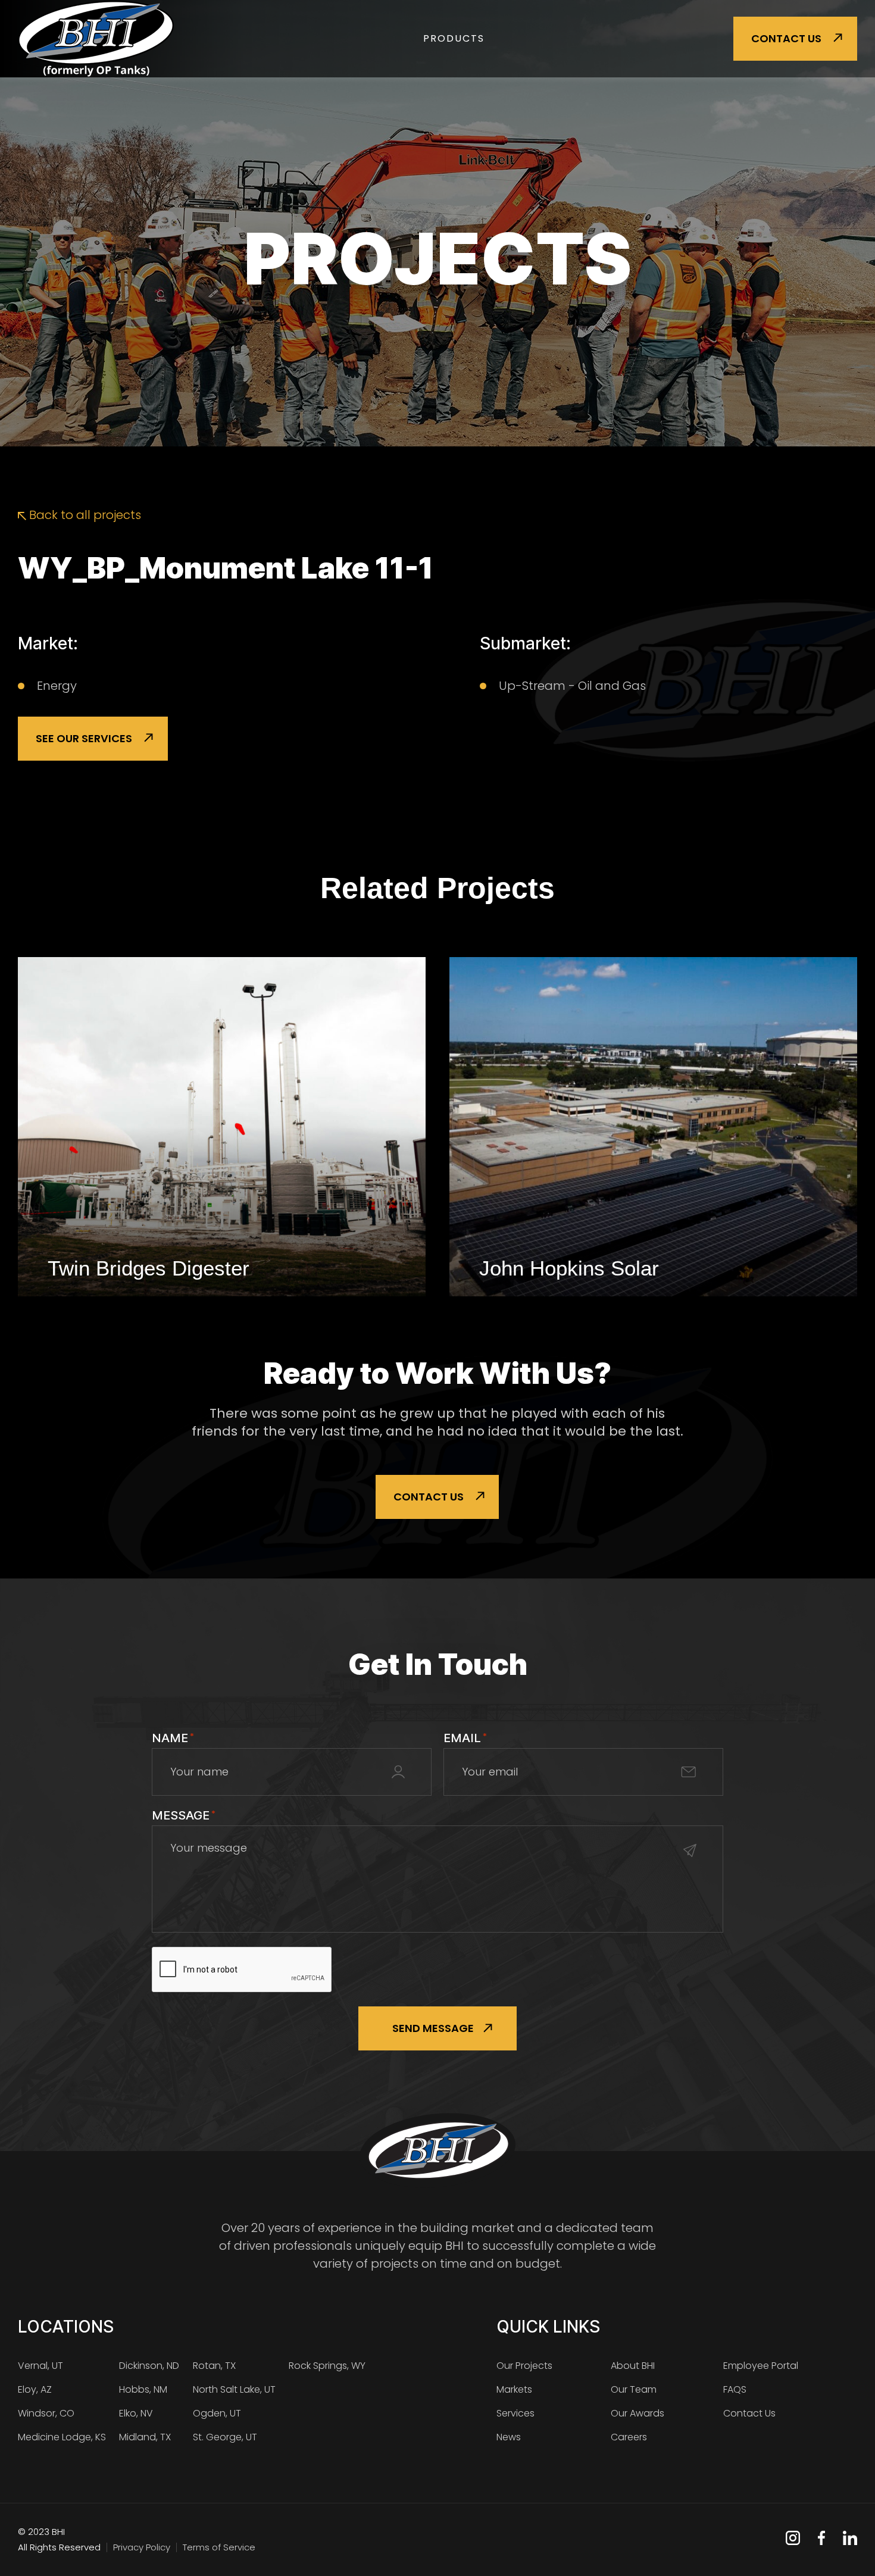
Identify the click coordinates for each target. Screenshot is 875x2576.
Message (184, 1815)
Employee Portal (761, 2366)
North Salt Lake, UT (234, 2389)
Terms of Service (219, 2547)
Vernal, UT (40, 2366)
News (509, 2437)
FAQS (735, 2389)
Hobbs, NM (143, 2389)
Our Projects (524, 2366)
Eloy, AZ (35, 2389)
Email (465, 1738)
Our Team (634, 2389)
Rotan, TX (214, 2366)
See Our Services (84, 738)
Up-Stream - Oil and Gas (572, 686)
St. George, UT (225, 2437)
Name (173, 1738)
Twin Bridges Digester (149, 1268)
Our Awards (637, 2413)
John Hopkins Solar (569, 1268)
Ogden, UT (217, 2413)
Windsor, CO (46, 2413)
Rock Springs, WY (327, 2366)
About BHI (633, 2366)
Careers (629, 2437)
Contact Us (786, 38)
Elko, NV (136, 2413)
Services (515, 2413)
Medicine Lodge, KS (62, 2437)
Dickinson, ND (149, 2366)
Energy (57, 686)
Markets (514, 2389)
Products (454, 38)
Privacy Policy (142, 2547)
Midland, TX (145, 2437)
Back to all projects (84, 515)
